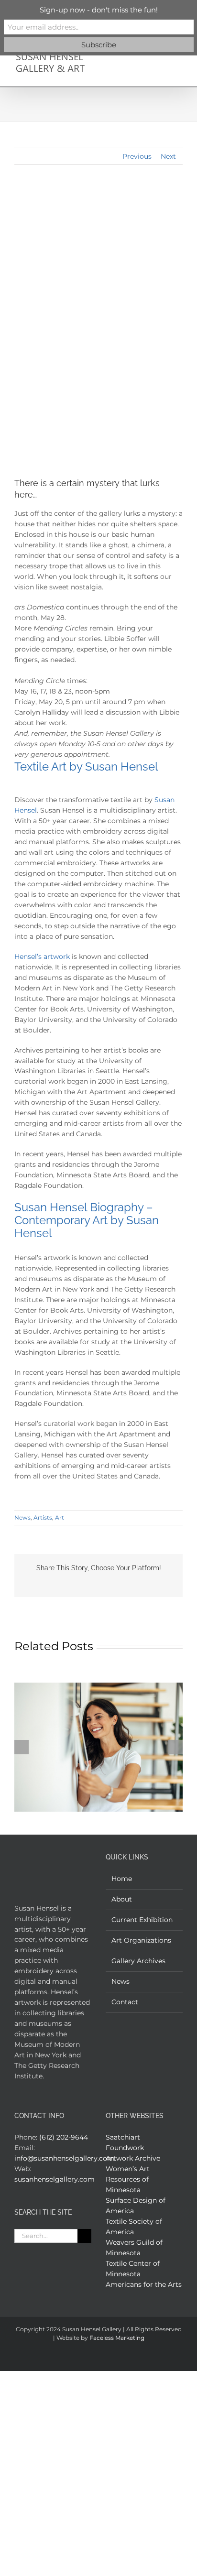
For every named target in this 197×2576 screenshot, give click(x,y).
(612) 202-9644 (64, 2137)
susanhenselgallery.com (55, 2179)
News (22, 1517)
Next (168, 156)
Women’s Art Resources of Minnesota (128, 2179)
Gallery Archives (138, 1961)
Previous (137, 156)
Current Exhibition (142, 1920)
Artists (43, 1517)
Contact (125, 2002)
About (122, 1899)
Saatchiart (123, 2137)
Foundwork (125, 2148)
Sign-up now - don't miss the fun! (99, 10)
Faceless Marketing (117, 2338)
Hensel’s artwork (42, 956)
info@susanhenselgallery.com (64, 2158)
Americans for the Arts (144, 2284)
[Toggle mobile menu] (179, 56)
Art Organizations (141, 1940)
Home (122, 1879)
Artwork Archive (133, 2158)
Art (60, 1517)
